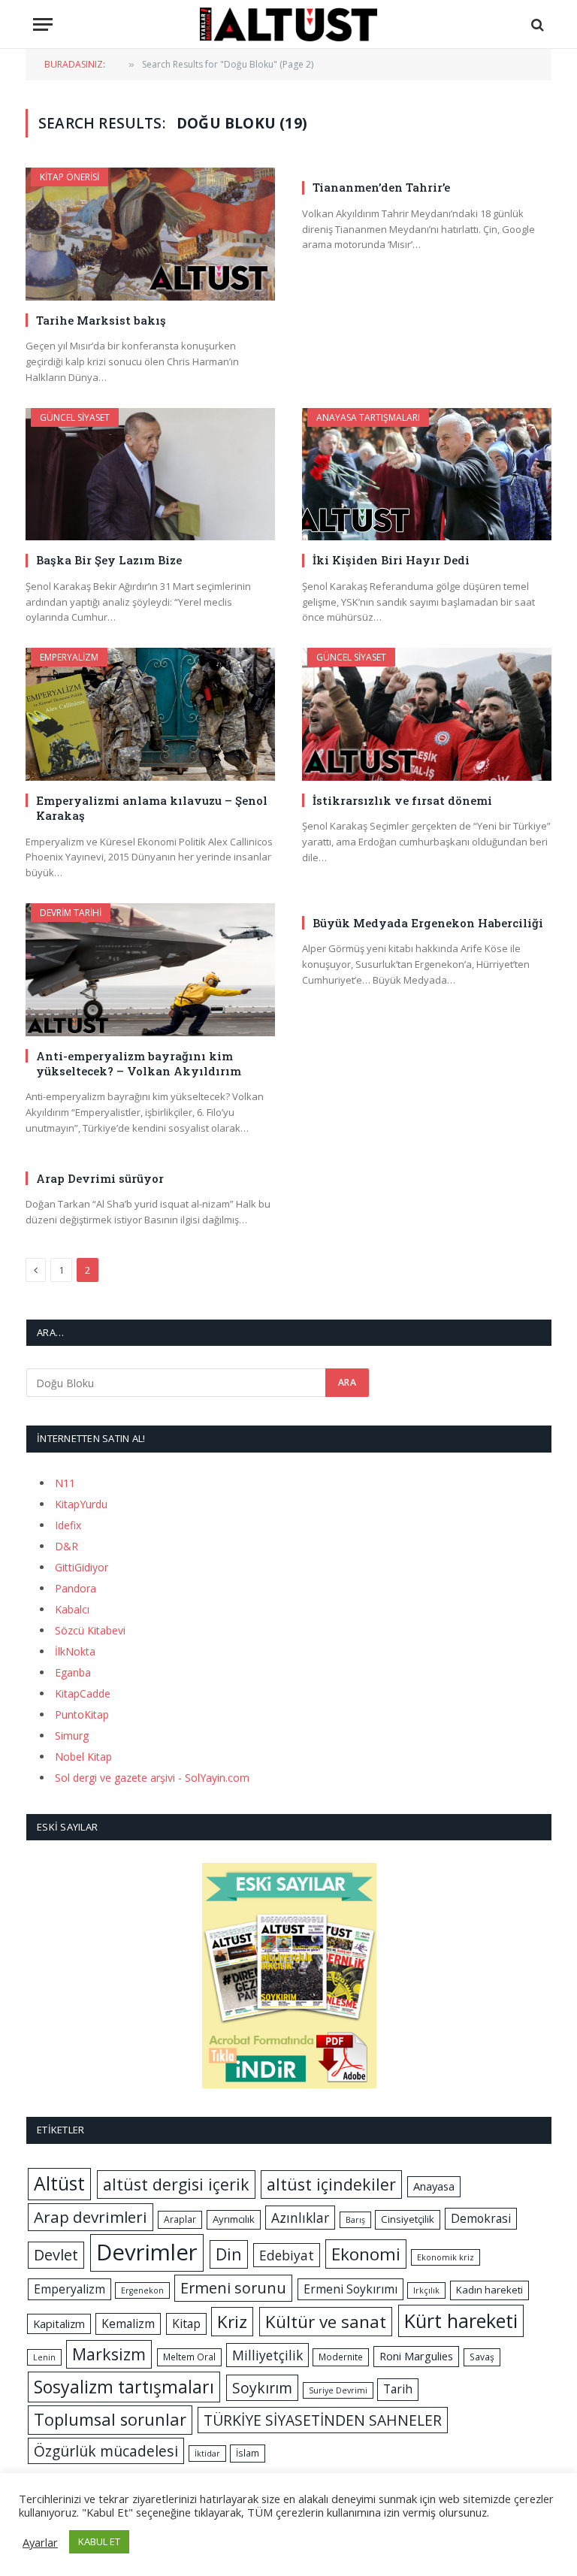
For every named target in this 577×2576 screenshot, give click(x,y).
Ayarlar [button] (40, 2542)
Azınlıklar (300, 2218)
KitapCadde (83, 1693)
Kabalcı (72, 1609)
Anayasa (434, 2186)
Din (229, 2254)
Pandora (76, 1588)
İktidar (207, 2454)
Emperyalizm (69, 657)
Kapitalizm (59, 2324)
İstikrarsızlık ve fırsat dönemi (402, 800)
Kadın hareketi (489, 2290)
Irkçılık (426, 2290)
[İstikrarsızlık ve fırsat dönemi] (427, 714)
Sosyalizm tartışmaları (124, 2387)
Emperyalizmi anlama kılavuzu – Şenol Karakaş (152, 808)
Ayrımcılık (234, 2219)
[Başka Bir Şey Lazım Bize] (150, 475)
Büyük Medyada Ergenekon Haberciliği (428, 923)
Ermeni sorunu (233, 2288)
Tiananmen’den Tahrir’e (381, 187)
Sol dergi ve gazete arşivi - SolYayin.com (152, 1778)
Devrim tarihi (71, 913)
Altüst (59, 2183)
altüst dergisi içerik (176, 2184)
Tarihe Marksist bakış (101, 320)
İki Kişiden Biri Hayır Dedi (391, 560)
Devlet (56, 2255)
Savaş (482, 2357)
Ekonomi (366, 2254)
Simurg (72, 1735)
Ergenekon (142, 2290)
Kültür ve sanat (326, 2322)
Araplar (180, 2219)
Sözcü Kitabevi (90, 1630)
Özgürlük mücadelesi (106, 2451)
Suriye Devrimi (338, 2390)
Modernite (341, 2357)
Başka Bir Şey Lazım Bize (109, 560)
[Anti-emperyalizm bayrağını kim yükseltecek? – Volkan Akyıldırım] (150, 970)
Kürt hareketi (461, 2321)
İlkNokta (75, 1651)
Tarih (398, 2389)
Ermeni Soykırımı (350, 2289)
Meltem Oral (189, 2357)
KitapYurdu (81, 1504)
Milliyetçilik (267, 2355)
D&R (66, 1546)
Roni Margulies (416, 2356)
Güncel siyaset (75, 417)
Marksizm (109, 2354)
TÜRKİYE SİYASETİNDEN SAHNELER (323, 2420)
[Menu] (43, 24)
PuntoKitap (82, 1714)
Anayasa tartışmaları (368, 417)
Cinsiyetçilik (408, 2219)
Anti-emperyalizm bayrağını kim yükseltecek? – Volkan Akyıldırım (139, 1063)
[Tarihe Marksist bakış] (150, 234)
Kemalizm (128, 2324)
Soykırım (262, 2388)
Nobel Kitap (83, 1757)
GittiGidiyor (82, 1567)
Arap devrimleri (91, 2217)
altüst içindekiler (331, 2184)
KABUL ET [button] (99, 2541)
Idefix (68, 1525)
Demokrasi (481, 2218)
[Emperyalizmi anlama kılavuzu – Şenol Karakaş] (150, 714)
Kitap (186, 2324)
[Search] (536, 24)
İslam (248, 2453)
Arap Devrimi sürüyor (100, 1178)
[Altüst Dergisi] (288, 24)
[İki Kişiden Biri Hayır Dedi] (427, 475)
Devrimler (147, 2252)
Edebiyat (287, 2255)
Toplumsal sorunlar (110, 2419)
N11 (65, 1483)
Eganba (73, 1672)
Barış (355, 2220)
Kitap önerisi (69, 177)
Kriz (232, 2322)
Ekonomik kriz (446, 2257)
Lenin (44, 2357)
